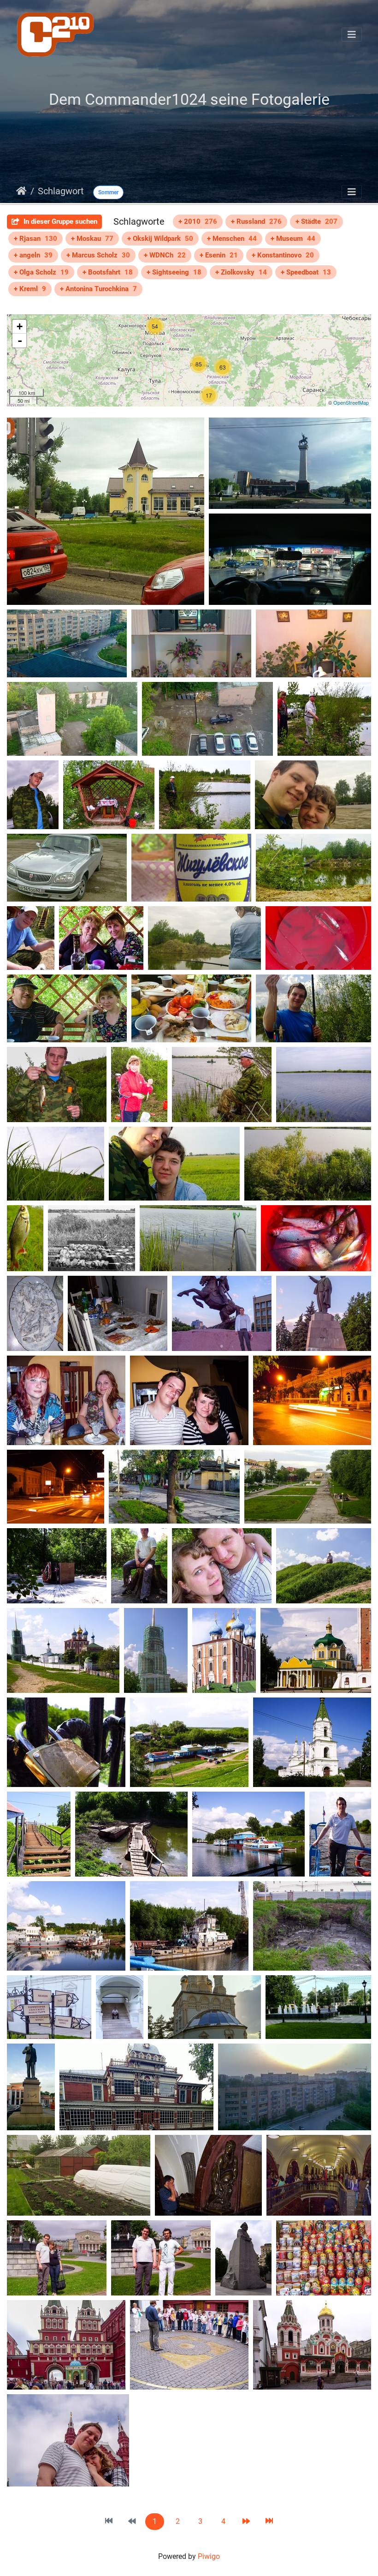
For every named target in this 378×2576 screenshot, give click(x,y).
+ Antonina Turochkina (98, 289)
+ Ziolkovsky (241, 272)
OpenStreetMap (351, 402)
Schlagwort (61, 191)
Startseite (21, 191)
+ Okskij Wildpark (160, 239)
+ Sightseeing (174, 272)
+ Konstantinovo (283, 255)
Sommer (108, 192)
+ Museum (293, 239)
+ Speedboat (306, 272)
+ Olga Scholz (41, 272)
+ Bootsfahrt (108, 272)
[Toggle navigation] (352, 35)
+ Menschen (232, 239)
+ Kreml (30, 289)
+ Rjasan (35, 239)
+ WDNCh (165, 255)
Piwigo (209, 2556)
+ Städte (316, 221)
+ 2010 (198, 221)
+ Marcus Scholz (98, 255)
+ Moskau (92, 239)
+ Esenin (219, 255)
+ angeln (33, 255)
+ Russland (256, 221)
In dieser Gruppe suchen (59, 221)
